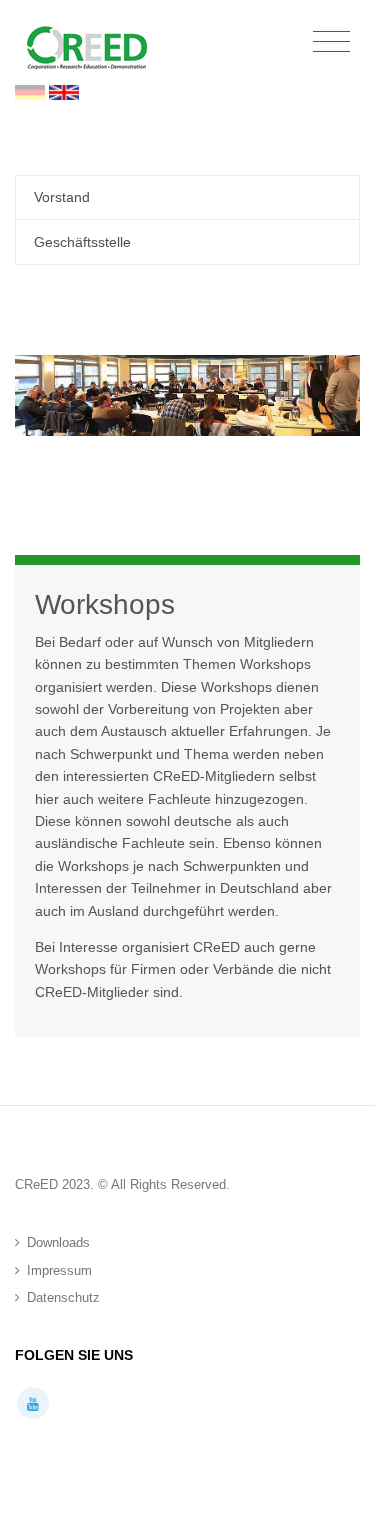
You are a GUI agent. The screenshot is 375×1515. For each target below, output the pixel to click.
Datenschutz (63, 1297)
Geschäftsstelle (82, 242)
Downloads (58, 1242)
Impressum (59, 1270)
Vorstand (62, 197)
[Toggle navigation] (331, 42)
